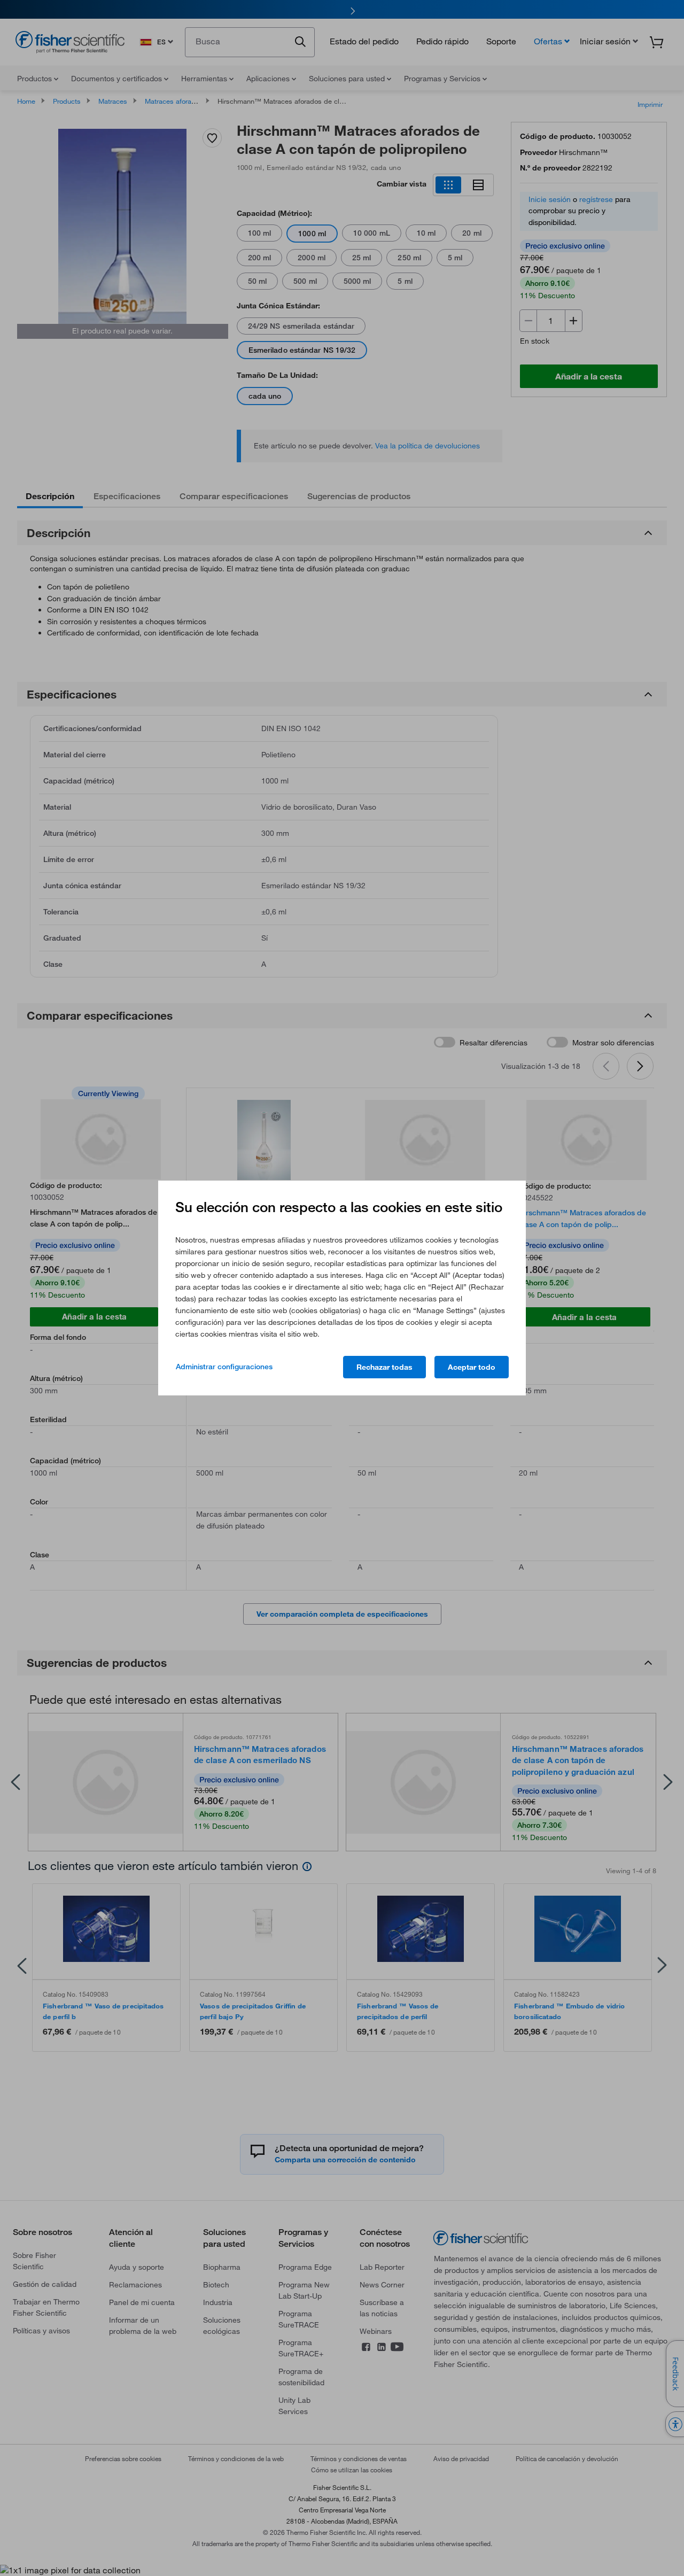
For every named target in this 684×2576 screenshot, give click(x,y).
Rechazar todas (384, 1367)
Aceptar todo (472, 1367)
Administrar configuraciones (224, 1367)
